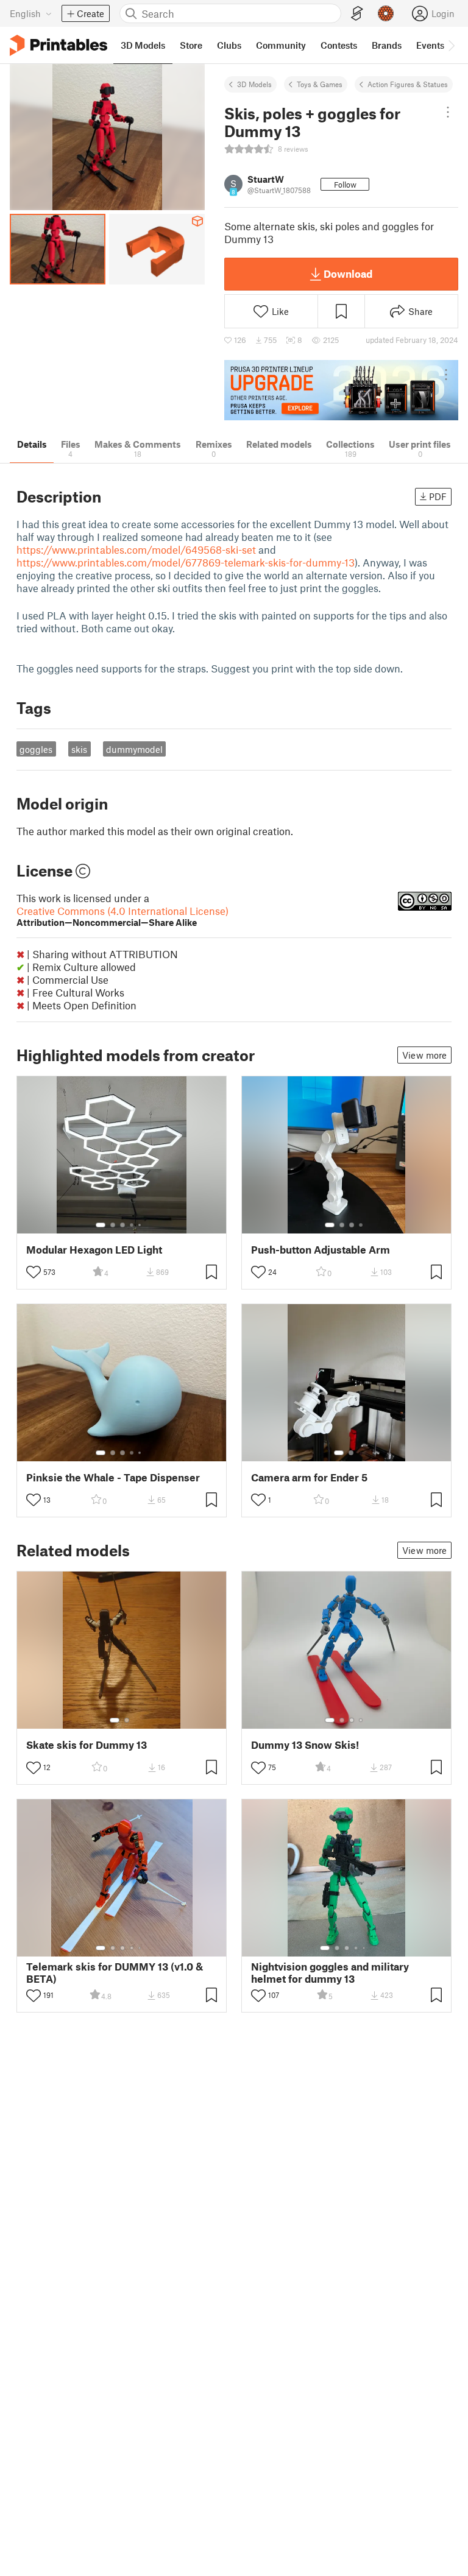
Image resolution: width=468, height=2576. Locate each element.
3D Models (254, 84)
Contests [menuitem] (339, 45)
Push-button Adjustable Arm (321, 1250)
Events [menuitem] (430, 45)
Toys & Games (320, 84)
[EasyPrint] (357, 14)
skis (79, 749)
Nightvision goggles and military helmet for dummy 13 (330, 1972)
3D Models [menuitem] (143, 45)
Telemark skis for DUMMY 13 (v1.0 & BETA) (115, 1972)
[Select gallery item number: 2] (113, 1225)
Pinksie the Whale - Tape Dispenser (113, 1477)
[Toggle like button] (34, 1272)
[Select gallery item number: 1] (101, 1225)
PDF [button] (438, 496)
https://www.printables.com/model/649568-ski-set (136, 549)
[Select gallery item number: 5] (141, 1225)
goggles (36, 749)
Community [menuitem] (281, 45)
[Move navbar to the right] (451, 45)
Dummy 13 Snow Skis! (305, 1745)
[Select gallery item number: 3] (122, 1225)
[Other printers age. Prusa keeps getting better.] (341, 390)
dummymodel (134, 749)
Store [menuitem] (191, 45)
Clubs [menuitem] (229, 45)
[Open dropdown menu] (448, 112)
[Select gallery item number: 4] (132, 1225)
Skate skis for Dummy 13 (87, 1745)
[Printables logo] (58, 45)
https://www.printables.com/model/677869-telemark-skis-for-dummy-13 (186, 562)
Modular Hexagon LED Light (94, 1250)
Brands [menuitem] (387, 45)
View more (424, 1055)
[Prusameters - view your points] (386, 13)
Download (348, 273)
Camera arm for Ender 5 (309, 1477)
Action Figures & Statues (408, 84)
